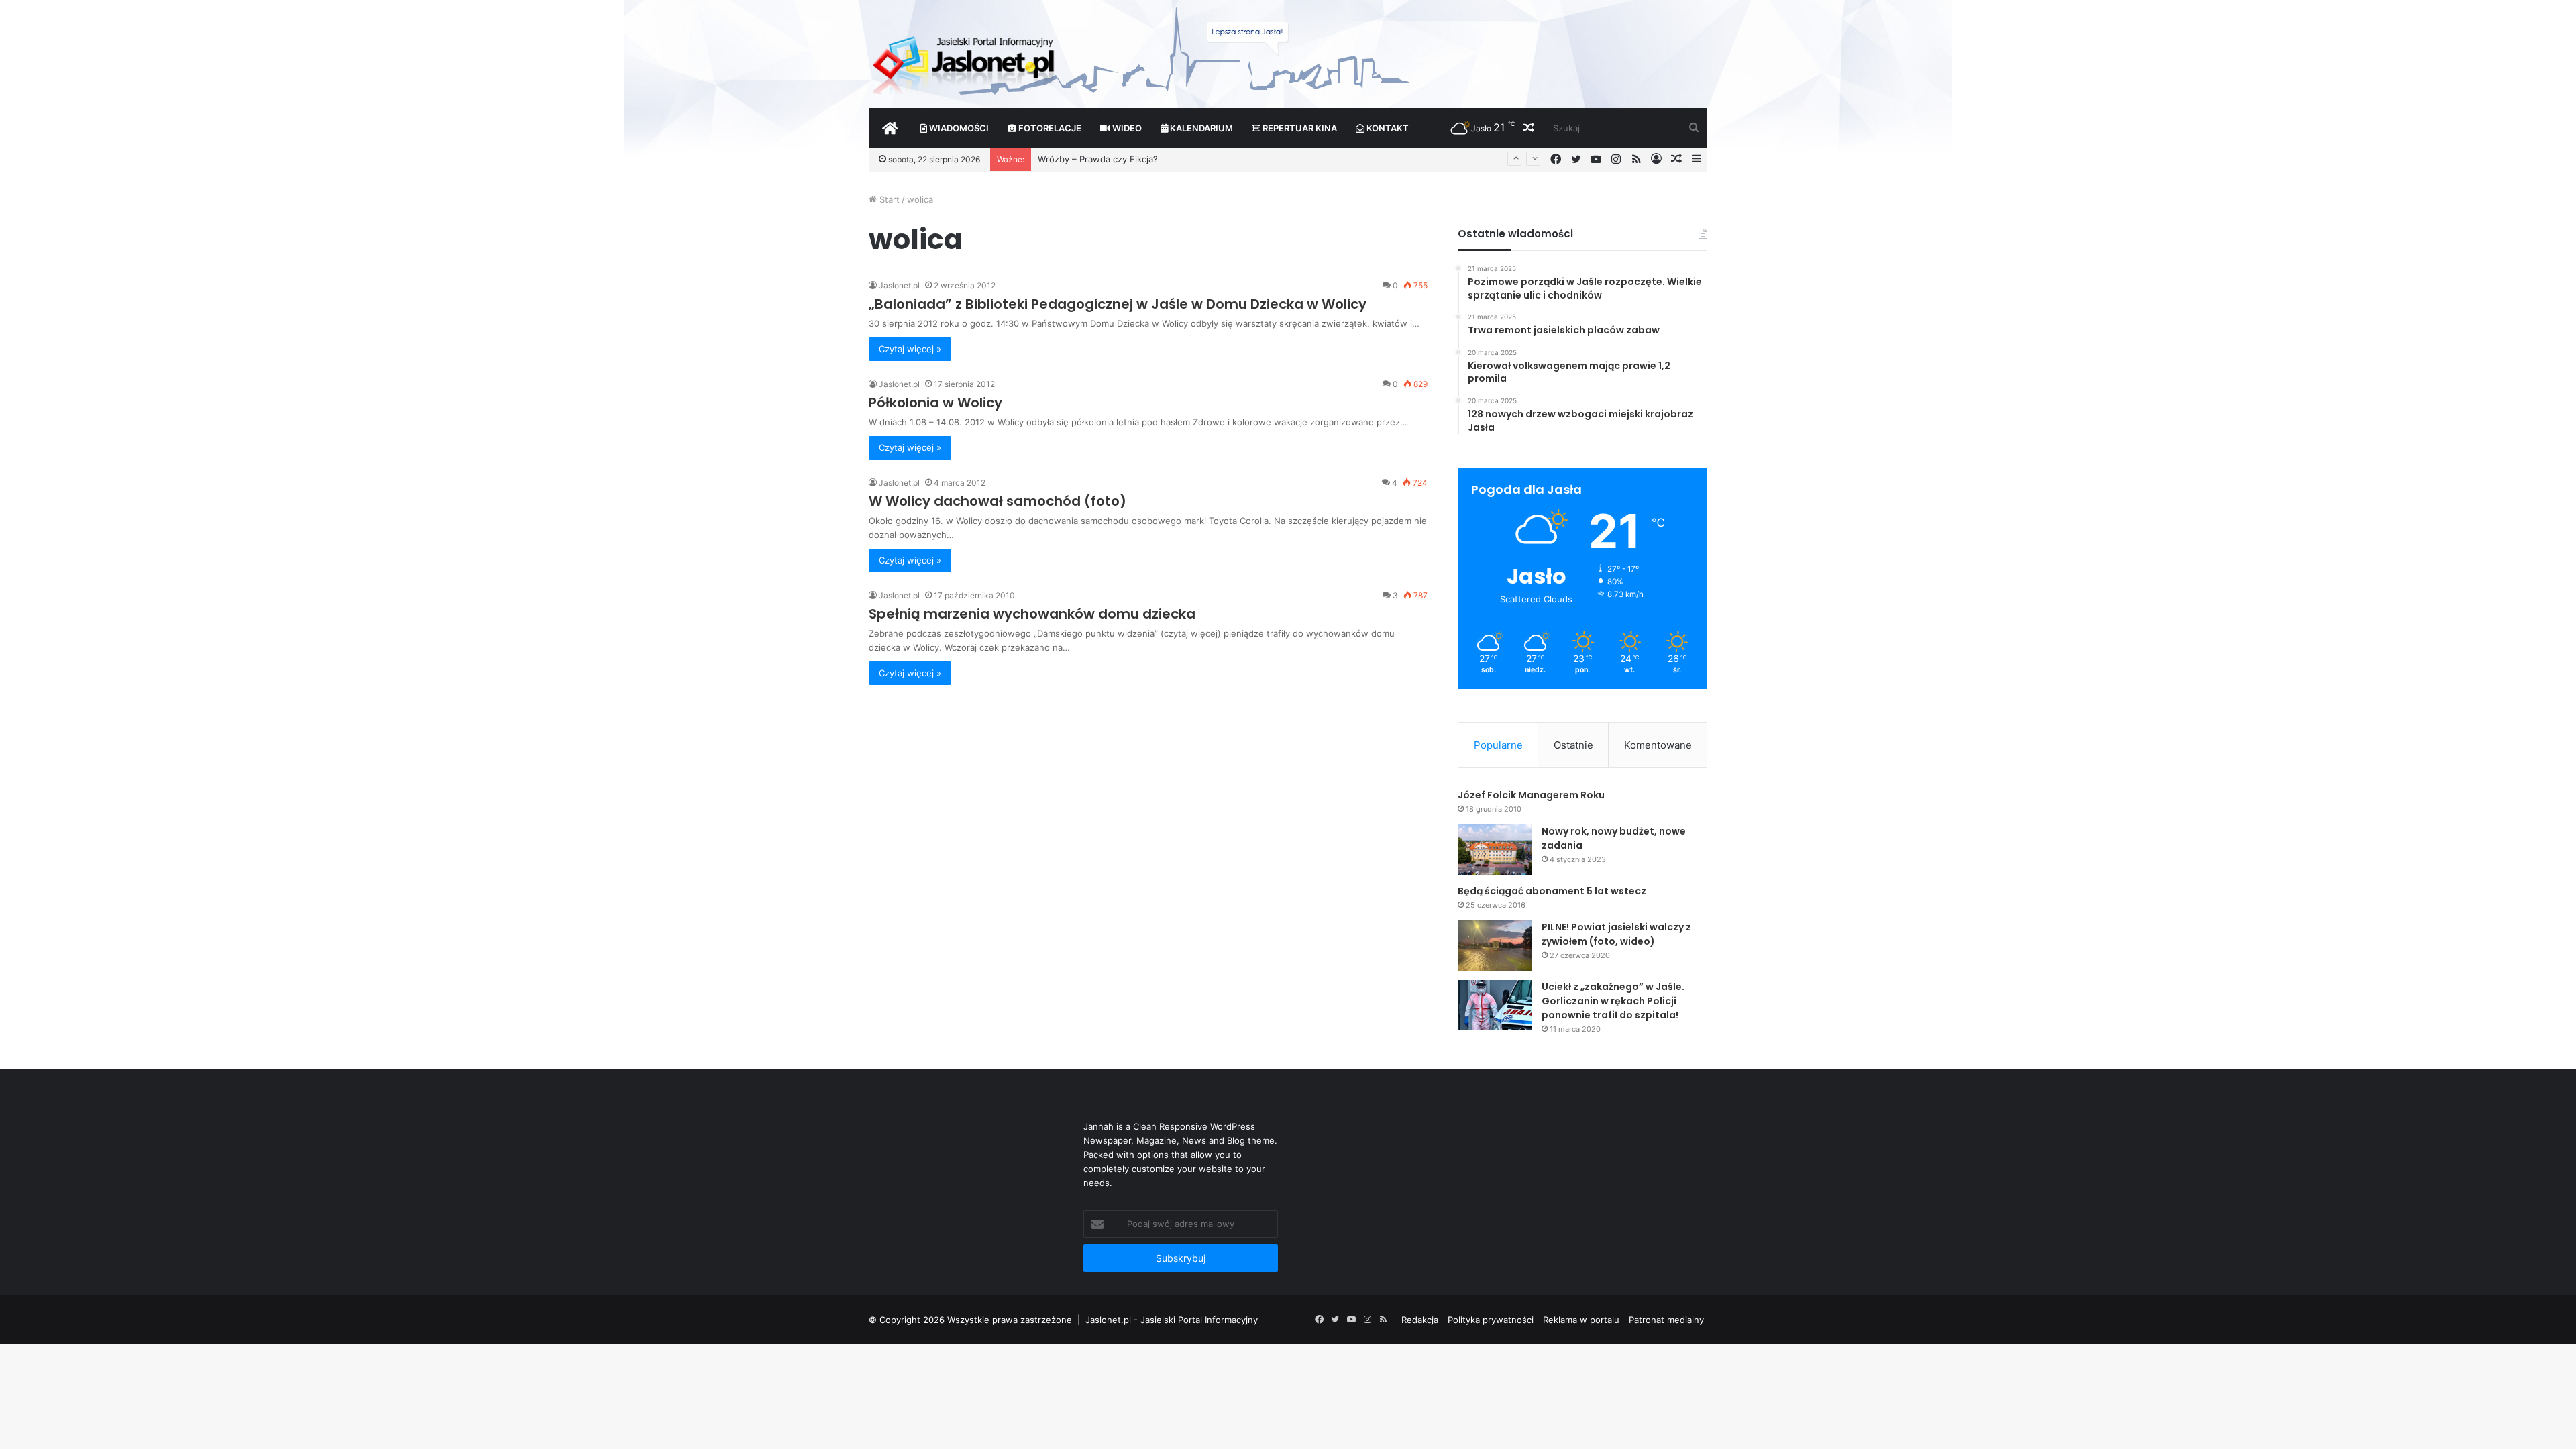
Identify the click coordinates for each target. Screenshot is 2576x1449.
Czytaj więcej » (910, 349)
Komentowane (1658, 745)
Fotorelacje (1049, 128)
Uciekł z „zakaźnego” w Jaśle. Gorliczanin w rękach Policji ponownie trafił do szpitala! (1613, 1001)
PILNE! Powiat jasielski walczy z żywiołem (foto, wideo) (1616, 934)
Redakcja (1420, 1320)
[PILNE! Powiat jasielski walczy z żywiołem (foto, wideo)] (1495, 946)
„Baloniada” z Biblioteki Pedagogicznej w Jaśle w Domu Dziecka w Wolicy (1118, 304)
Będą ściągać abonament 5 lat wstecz (1552, 891)
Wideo (1126, 128)
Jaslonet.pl (899, 285)
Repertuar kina (1299, 128)
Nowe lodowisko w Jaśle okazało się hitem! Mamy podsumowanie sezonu (1192, 160)
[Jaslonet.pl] (965, 60)
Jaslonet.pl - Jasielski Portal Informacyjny (1172, 1320)
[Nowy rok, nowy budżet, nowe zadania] (1495, 850)
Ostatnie (1573, 745)
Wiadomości (958, 128)
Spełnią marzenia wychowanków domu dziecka (1032, 614)
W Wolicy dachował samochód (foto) (998, 501)
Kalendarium (1200, 128)
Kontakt (1387, 128)
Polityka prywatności (1491, 1320)
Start (888, 199)
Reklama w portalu (1581, 1320)
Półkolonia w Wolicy (935, 402)
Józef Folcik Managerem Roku (1531, 795)
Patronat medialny (1666, 1320)
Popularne (1498, 745)
